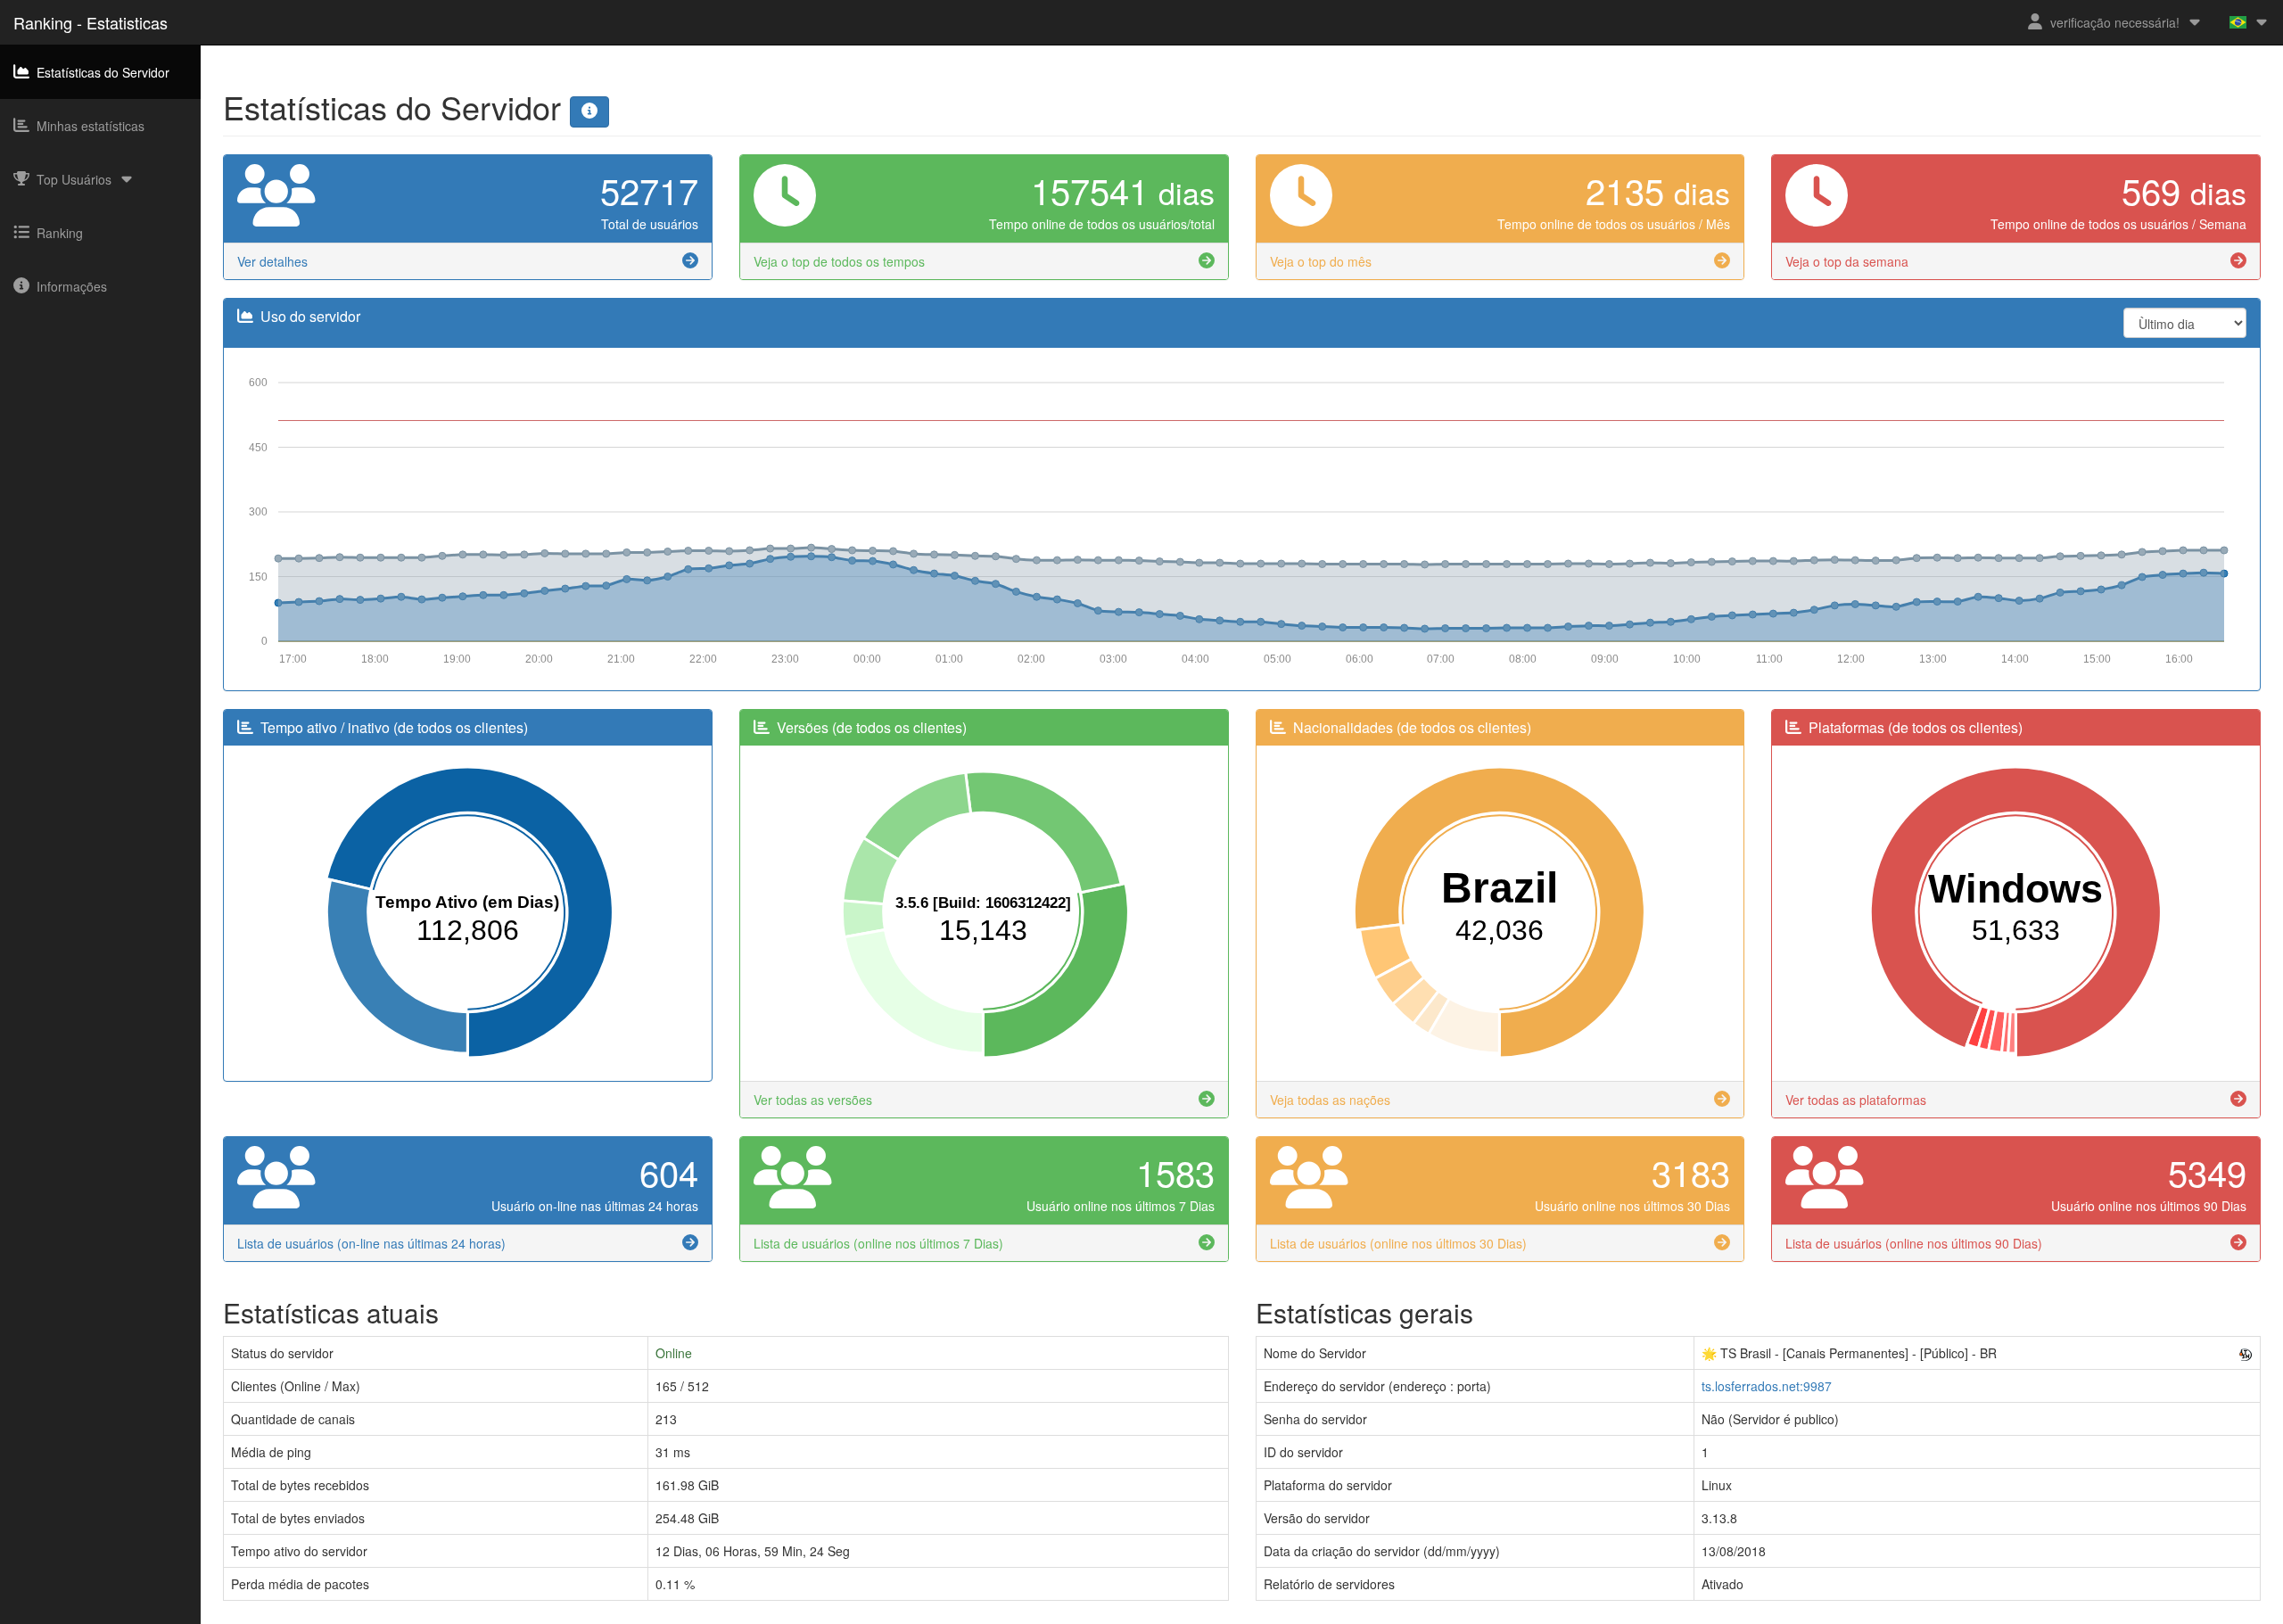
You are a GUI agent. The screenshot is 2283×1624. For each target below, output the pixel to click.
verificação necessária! (2115, 22)
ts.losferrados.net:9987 (1767, 1386)
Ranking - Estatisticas (91, 22)
